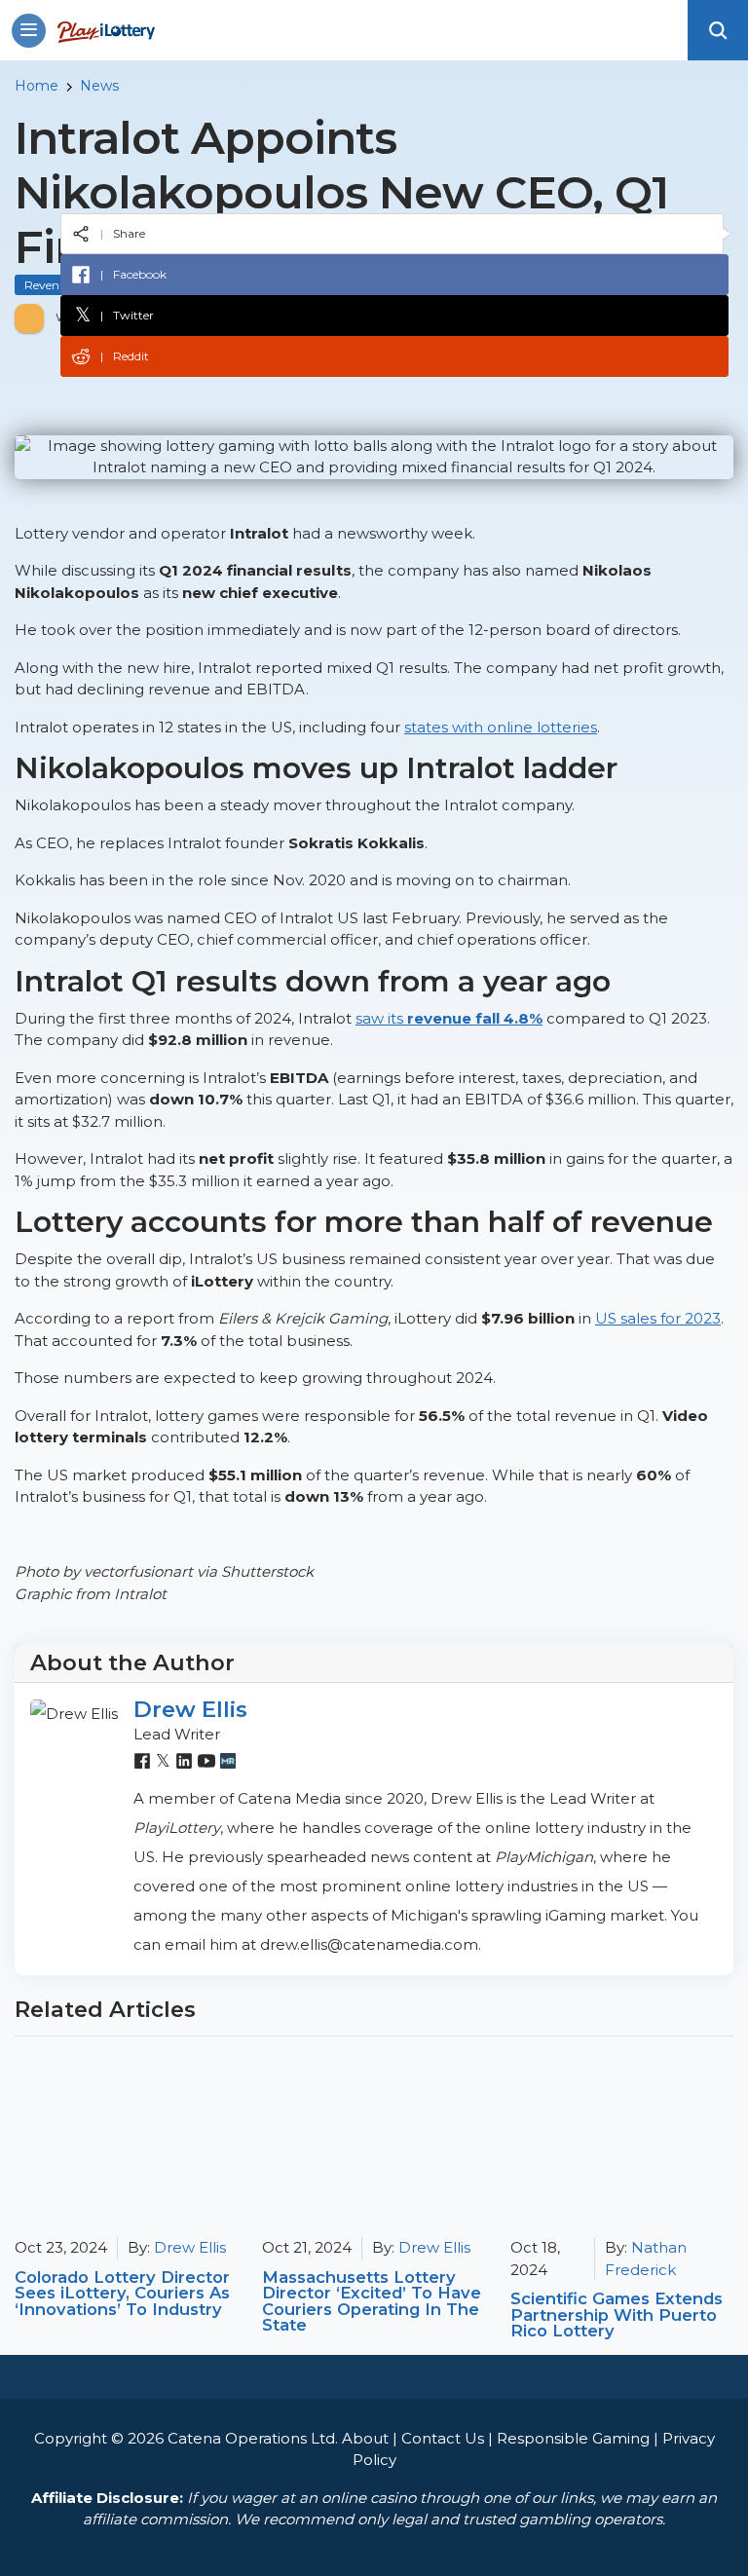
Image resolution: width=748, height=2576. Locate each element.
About (365, 2438)
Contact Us (443, 2438)
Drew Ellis (190, 1709)
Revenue (49, 285)
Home (37, 86)
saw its (449, 1018)
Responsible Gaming (573, 2438)
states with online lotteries (501, 727)
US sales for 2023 (658, 1318)
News (99, 86)
